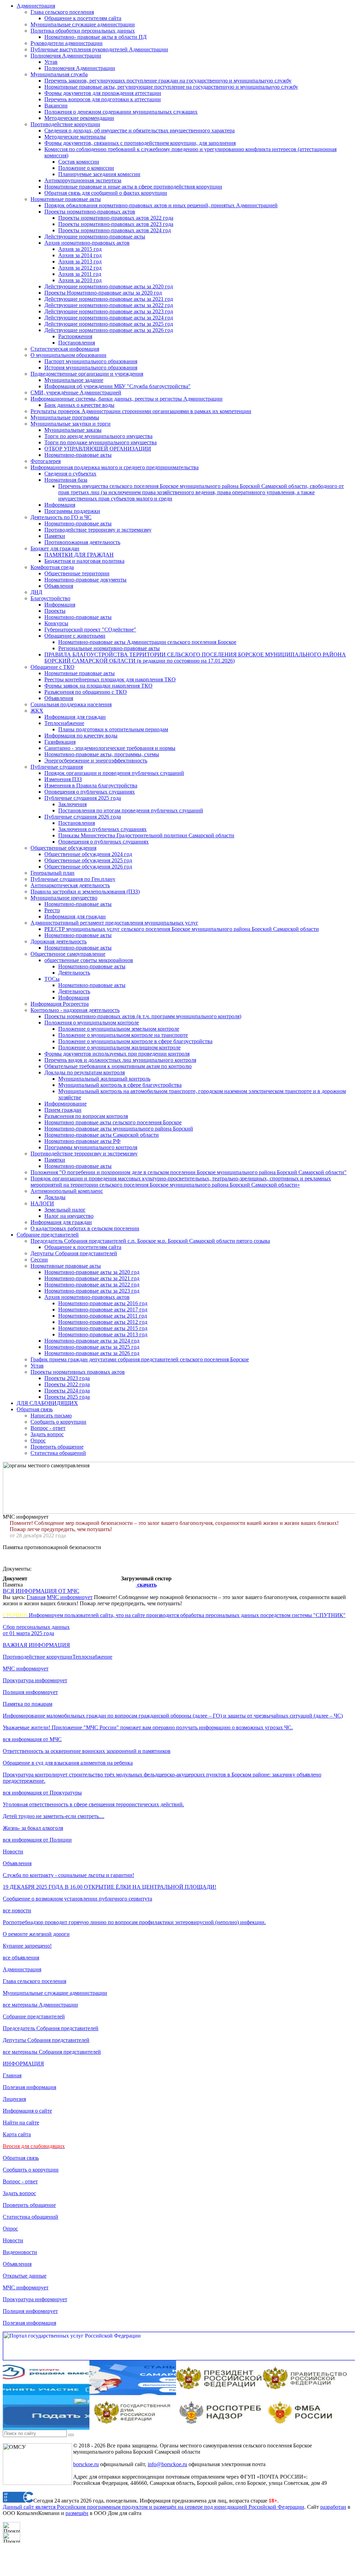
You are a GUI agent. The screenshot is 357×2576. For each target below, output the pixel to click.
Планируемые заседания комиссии (99, 174)
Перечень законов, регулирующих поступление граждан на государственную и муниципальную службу (168, 81)
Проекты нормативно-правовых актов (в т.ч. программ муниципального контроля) (143, 1016)
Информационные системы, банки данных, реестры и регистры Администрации (127, 399)
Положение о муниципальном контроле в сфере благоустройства (135, 1041)
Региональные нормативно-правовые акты (109, 648)
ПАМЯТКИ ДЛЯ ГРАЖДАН (79, 555)
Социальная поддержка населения (71, 704)
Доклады (55, 1197)
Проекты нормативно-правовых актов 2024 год (115, 230)
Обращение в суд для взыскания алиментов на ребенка (68, 1763)
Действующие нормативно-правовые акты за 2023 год (109, 311)
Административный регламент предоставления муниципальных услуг (114, 923)
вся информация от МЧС (32, 1739)
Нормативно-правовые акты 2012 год (103, 1322)
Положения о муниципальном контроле (92, 1023)
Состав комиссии (79, 162)
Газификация (60, 742)
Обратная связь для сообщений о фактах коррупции (106, 193)
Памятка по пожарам (28, 1704)
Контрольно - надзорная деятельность (75, 1010)
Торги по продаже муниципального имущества (101, 442)
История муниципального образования (91, 368)
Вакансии (56, 106)
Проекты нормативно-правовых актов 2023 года (116, 224)
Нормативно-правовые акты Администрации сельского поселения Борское (147, 642)
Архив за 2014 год (80, 255)
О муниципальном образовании (68, 355)
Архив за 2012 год (80, 268)
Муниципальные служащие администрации (83, 24)
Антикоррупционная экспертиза (83, 180)
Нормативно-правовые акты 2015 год (103, 1328)
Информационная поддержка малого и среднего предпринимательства (115, 467)
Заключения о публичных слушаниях (102, 829)
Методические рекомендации (79, 118)
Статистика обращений (58, 1453)
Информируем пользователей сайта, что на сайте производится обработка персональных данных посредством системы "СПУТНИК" (174, 1615)
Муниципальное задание (74, 380)
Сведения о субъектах (70, 474)
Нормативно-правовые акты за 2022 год (92, 1285)
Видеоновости (20, 2252)
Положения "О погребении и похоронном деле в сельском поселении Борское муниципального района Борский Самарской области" (189, 1172)
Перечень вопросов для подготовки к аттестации (103, 99)
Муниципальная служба (59, 74)
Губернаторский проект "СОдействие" (90, 630)
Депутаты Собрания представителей (74, 1253)
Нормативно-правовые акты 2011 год (103, 1316)
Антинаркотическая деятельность (70, 885)
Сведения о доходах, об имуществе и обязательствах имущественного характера (140, 130)
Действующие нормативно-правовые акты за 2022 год (109, 305)
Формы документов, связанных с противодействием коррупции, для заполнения (140, 143)
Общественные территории (77, 573)
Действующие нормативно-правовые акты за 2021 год (109, 299)
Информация (60, 505)
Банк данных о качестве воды (79, 405)
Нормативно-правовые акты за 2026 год (92, 1353)
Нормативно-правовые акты (78, 455)
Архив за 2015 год (80, 249)
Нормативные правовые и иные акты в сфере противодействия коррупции (133, 187)
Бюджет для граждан (55, 548)
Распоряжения (75, 336)
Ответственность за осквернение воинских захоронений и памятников (87, 1751)
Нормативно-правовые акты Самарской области (102, 1135)
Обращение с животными (75, 636)
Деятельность (74, 973)
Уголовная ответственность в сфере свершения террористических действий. (93, 1804)
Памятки (55, 536)
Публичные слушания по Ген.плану (73, 879)
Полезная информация (29, 2087)
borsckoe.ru (86, 2464)
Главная (36, 1597)
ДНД (36, 592)
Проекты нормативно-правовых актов (90, 212)
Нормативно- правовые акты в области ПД (95, 37)
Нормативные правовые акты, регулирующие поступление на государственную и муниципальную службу (171, 87)
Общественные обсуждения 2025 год (88, 860)
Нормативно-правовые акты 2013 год (103, 1334)
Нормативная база (66, 480)
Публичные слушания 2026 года (83, 817)
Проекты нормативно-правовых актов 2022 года (116, 218)
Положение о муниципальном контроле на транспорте (123, 1035)
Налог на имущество (69, 1216)
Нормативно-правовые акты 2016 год (103, 1303)
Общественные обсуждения (63, 848)
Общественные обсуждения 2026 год (88, 867)
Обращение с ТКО (53, 667)
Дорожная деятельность (59, 941)
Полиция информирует (30, 1692)
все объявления (21, 1958)
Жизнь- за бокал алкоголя (33, 1828)
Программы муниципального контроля (91, 1147)
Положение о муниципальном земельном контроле (119, 1029)
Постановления (77, 343)
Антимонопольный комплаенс (67, 1191)
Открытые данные (25, 2276)
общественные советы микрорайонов (89, 960)
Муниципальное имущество (64, 898)
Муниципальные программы (65, 417)
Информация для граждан (75, 717)
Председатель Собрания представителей (51, 2028)
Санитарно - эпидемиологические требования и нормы (110, 748)
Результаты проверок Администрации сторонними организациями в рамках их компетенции (141, 411)
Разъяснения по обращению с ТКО (86, 692)
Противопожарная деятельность (82, 542)
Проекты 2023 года (67, 1378)
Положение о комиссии (86, 168)
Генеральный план (53, 873)
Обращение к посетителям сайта (83, 18)
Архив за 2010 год (80, 280)
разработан (333, 2507)
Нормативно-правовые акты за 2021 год (92, 1278)
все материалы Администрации (40, 2005)
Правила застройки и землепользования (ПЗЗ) (85, 892)
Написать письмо (51, 1416)
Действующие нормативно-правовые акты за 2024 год (109, 318)
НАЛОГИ (42, 1203)
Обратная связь (35, 1409)
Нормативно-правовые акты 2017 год (103, 1309)
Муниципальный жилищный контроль (104, 1079)
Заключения (72, 804)
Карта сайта (17, 2134)
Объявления (59, 586)
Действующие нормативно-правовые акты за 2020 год (109, 286)
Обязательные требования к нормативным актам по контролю (118, 1066)
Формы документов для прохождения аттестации (103, 93)
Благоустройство (50, 598)
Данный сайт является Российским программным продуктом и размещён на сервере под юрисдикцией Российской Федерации (154, 2507)
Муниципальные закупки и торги (71, 424)
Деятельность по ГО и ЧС (61, 517)
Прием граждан (63, 1110)
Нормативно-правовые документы (85, 580)
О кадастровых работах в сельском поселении (85, 1228)
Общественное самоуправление (68, 954)
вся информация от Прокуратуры (42, 1793)
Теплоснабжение (64, 723)
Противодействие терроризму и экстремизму (98, 530)
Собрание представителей (48, 1235)
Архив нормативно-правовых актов (87, 243)
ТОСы (52, 979)
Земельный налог (65, 1210)
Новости (13, 1852)
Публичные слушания (57, 767)
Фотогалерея (46, 461)
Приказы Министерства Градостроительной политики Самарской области (146, 835)
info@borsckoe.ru (167, 2464)
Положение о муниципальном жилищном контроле (119, 1047)
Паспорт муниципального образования (91, 361)
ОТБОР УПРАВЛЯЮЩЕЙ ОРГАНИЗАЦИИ (98, 449)
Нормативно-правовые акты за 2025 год (92, 1347)
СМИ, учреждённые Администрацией (76, 392)
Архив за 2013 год (80, 261)
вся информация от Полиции (37, 1840)
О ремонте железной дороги (36, 1934)
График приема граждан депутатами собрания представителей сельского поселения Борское (140, 1359)
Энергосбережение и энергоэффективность (96, 761)
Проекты (55, 611)
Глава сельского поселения (62, 12)
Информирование (66, 1104)
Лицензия (14, 2099)
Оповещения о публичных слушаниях (90, 792)
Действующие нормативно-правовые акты (95, 237)
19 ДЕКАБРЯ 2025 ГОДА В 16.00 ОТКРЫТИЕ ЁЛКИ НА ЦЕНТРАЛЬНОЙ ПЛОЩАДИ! (110, 1887)
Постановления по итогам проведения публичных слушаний (131, 810)
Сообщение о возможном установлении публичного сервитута (77, 1899)
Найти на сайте (21, 2123)
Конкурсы (56, 623)
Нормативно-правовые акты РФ (82, 1141)
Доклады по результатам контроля (85, 1072)
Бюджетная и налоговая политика (84, 561)
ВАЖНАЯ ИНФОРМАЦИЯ (36, 1645)
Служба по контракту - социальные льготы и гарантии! (68, 1875)
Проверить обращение (57, 1447)
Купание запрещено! (27, 1946)
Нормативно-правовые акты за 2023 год (92, 1291)
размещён (77, 2513)
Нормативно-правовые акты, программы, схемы (102, 754)
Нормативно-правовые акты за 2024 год (92, 1341)
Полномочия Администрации (66, 56)
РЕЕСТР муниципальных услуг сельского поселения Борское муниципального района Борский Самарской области (182, 929)
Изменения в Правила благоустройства (91, 785)
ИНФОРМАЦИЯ (23, 2064)
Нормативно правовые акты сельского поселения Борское (113, 1122)
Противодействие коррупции (65, 124)
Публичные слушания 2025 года (83, 798)
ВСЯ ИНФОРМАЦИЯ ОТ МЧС (41, 1591)
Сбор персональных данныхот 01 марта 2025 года (36, 1630)
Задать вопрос (47, 1434)
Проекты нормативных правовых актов (78, 1372)
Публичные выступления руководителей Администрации (99, 49)
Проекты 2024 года (67, 1391)
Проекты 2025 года (67, 1397)
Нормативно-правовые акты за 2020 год (92, 1272)
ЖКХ (37, 711)
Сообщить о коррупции (58, 1422)
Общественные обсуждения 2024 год (88, 854)
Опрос (38, 1440)
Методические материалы (75, 137)
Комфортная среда (52, 567)
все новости (17, 1910)
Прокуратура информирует (35, 1680)
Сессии (39, 1260)
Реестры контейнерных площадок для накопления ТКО (110, 679)
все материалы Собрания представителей (52, 2052)
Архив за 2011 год (80, 274)
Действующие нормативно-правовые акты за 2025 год (109, 324)
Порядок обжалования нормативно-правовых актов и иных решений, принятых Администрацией (161, 205)
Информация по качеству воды (81, 736)
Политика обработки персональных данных (83, 31)
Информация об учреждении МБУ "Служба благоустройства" (117, 386)
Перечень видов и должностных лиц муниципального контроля (120, 1060)
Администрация (36, 6)
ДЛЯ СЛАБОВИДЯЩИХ (47, 1403)
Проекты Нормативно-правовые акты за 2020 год (103, 293)
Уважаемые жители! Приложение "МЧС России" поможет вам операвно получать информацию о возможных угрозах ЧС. (148, 1727)
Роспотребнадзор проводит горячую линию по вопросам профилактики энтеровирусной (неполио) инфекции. (134, 1922)
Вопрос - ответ (48, 1428)
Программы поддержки (72, 511)
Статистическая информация (65, 349)
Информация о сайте (27, 2111)
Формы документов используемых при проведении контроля (117, 1054)
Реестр (52, 910)
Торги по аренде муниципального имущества (98, 436)
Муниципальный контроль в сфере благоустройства (120, 1085)
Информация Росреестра (60, 1004)
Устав (51, 62)
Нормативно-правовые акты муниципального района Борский (119, 1129)
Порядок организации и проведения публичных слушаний (114, 773)
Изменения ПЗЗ (63, 779)
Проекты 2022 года (67, 1384)
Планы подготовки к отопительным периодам (113, 729)
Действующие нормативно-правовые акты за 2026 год (109, 330)
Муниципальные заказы (73, 430)
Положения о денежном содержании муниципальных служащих (121, 112)
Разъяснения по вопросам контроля (86, 1116)
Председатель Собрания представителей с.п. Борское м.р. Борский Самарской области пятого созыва (150, 1241)
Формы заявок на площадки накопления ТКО (98, 686)
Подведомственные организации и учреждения (87, 374)
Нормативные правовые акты (66, 199)
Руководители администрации (67, 43)
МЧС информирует (70, 1597)
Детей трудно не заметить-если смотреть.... (54, 1816)
